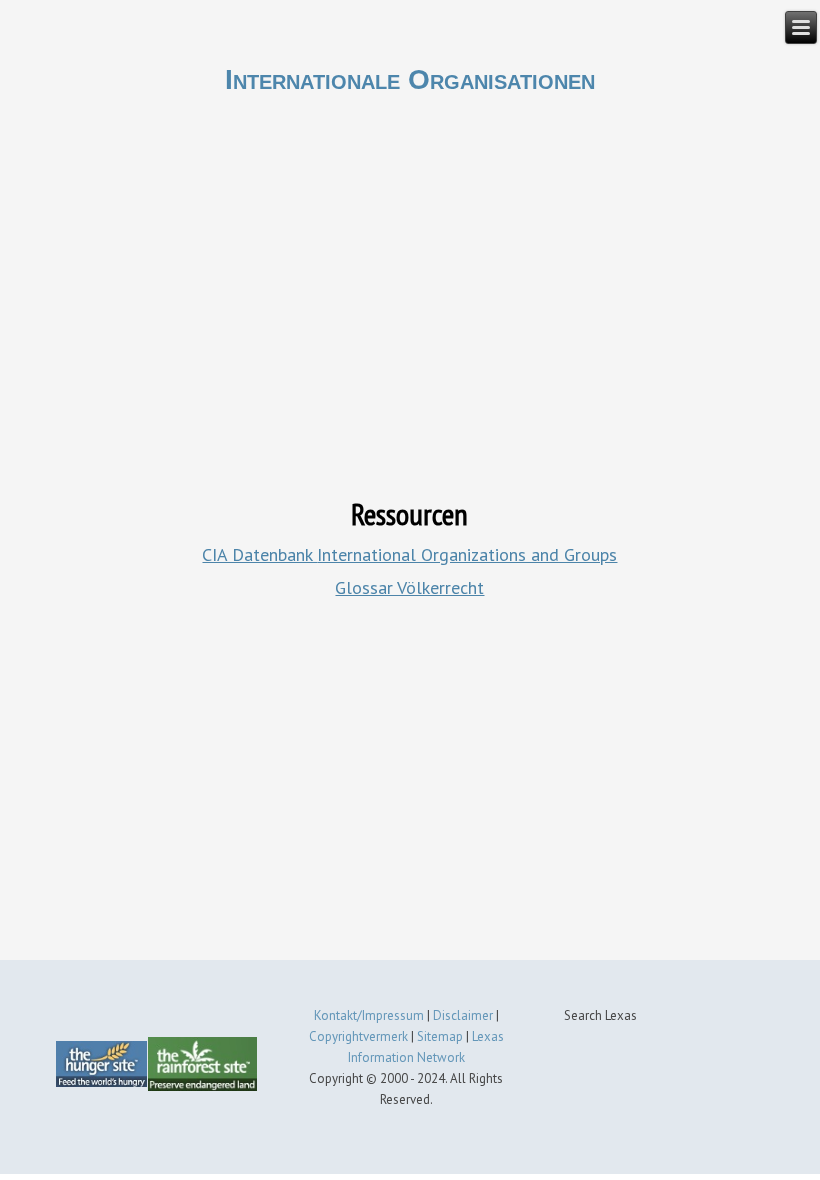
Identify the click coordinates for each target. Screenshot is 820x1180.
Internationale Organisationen (410, 79)
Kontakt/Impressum (369, 1015)
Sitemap (440, 1036)
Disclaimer (463, 1015)
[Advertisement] (409, 783)
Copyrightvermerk (358, 1036)
